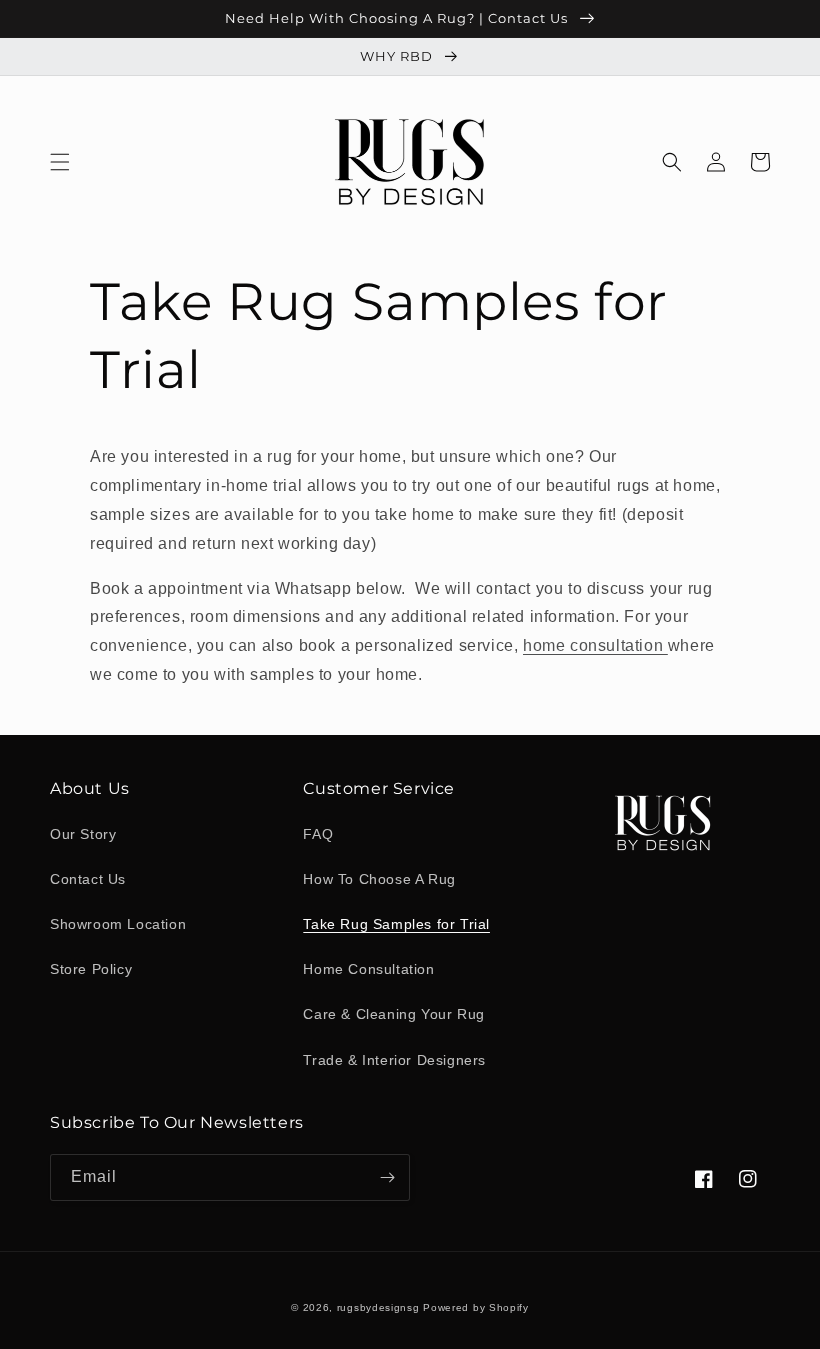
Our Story (83, 834)
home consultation (595, 645)
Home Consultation (368, 969)
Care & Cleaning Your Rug (393, 1014)
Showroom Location (118, 924)
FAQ (318, 834)
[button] (60, 162)
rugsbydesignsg (378, 1307)
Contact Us (88, 879)
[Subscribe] (387, 1177)
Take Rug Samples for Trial (396, 924)
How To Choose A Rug (379, 879)
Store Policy (91, 969)
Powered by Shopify (476, 1307)
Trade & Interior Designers (394, 1060)
